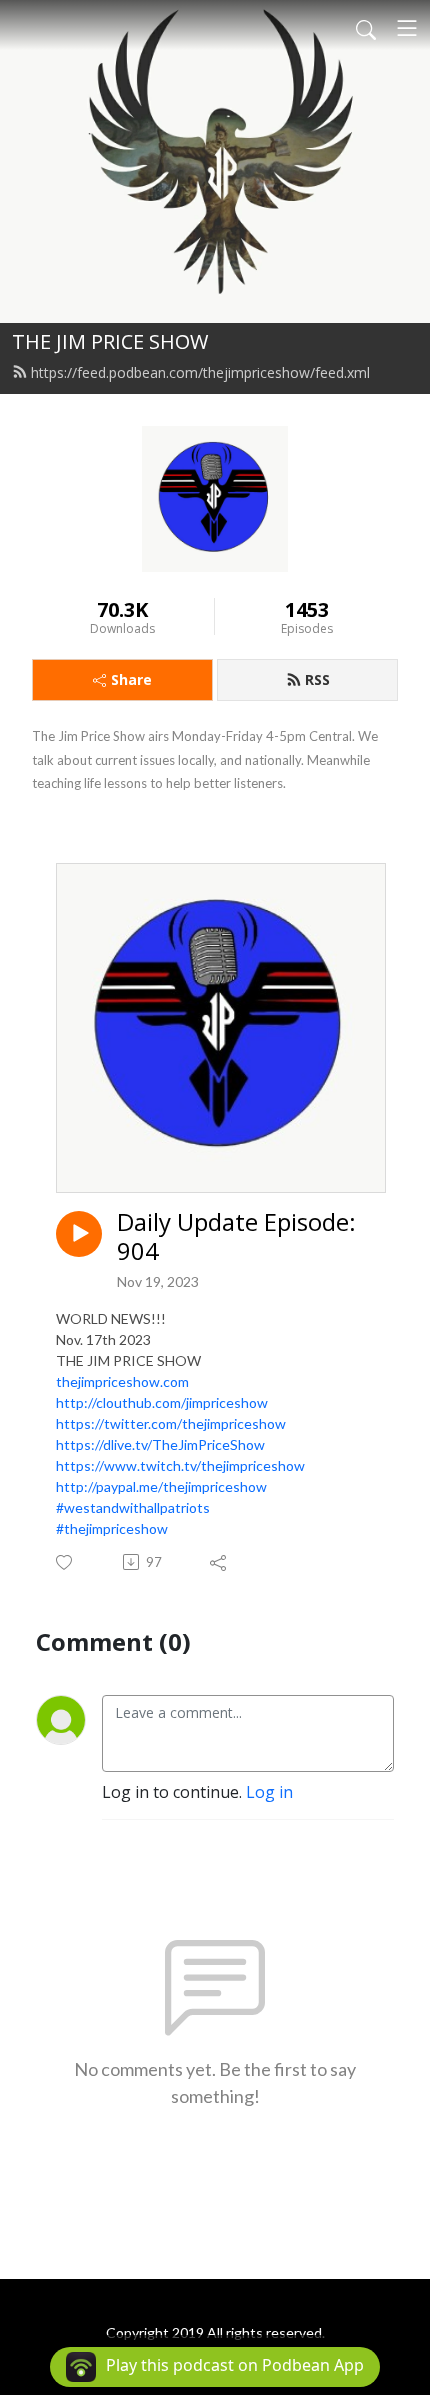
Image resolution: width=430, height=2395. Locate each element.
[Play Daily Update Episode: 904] (79, 1234)
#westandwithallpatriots (133, 1507)
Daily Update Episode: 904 (236, 1237)
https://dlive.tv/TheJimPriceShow (160, 1444)
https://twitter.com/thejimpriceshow (171, 1423)
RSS (317, 679)
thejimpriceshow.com (122, 1381)
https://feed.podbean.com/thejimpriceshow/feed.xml (200, 372)
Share (131, 679)
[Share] (219, 1562)
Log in (269, 1792)
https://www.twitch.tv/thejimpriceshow (180, 1465)
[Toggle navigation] (407, 28)
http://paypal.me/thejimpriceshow (161, 1486)
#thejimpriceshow (112, 1528)
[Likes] (65, 1562)
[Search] (366, 28)
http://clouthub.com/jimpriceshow (162, 1402)
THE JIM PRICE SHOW (110, 341)
